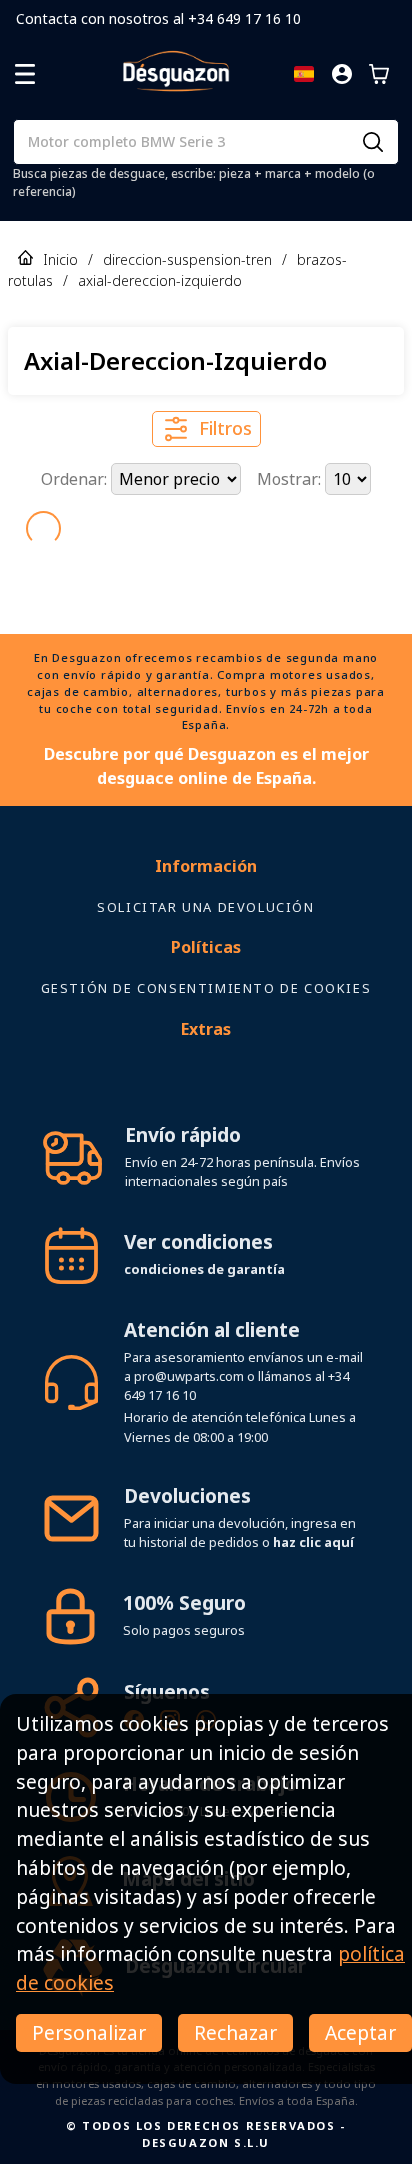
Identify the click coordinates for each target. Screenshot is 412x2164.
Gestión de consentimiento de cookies (206, 988)
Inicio (60, 259)
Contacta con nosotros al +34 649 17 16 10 (158, 18)
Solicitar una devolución (205, 907)
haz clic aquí (313, 1542)
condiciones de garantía (204, 1269)
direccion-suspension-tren (187, 259)
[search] (373, 142)
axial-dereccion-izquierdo (160, 280)
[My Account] (342, 74)
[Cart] (379, 74)
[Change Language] (304, 74)
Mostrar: (291, 479)
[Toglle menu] (25, 74)
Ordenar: (76, 479)
